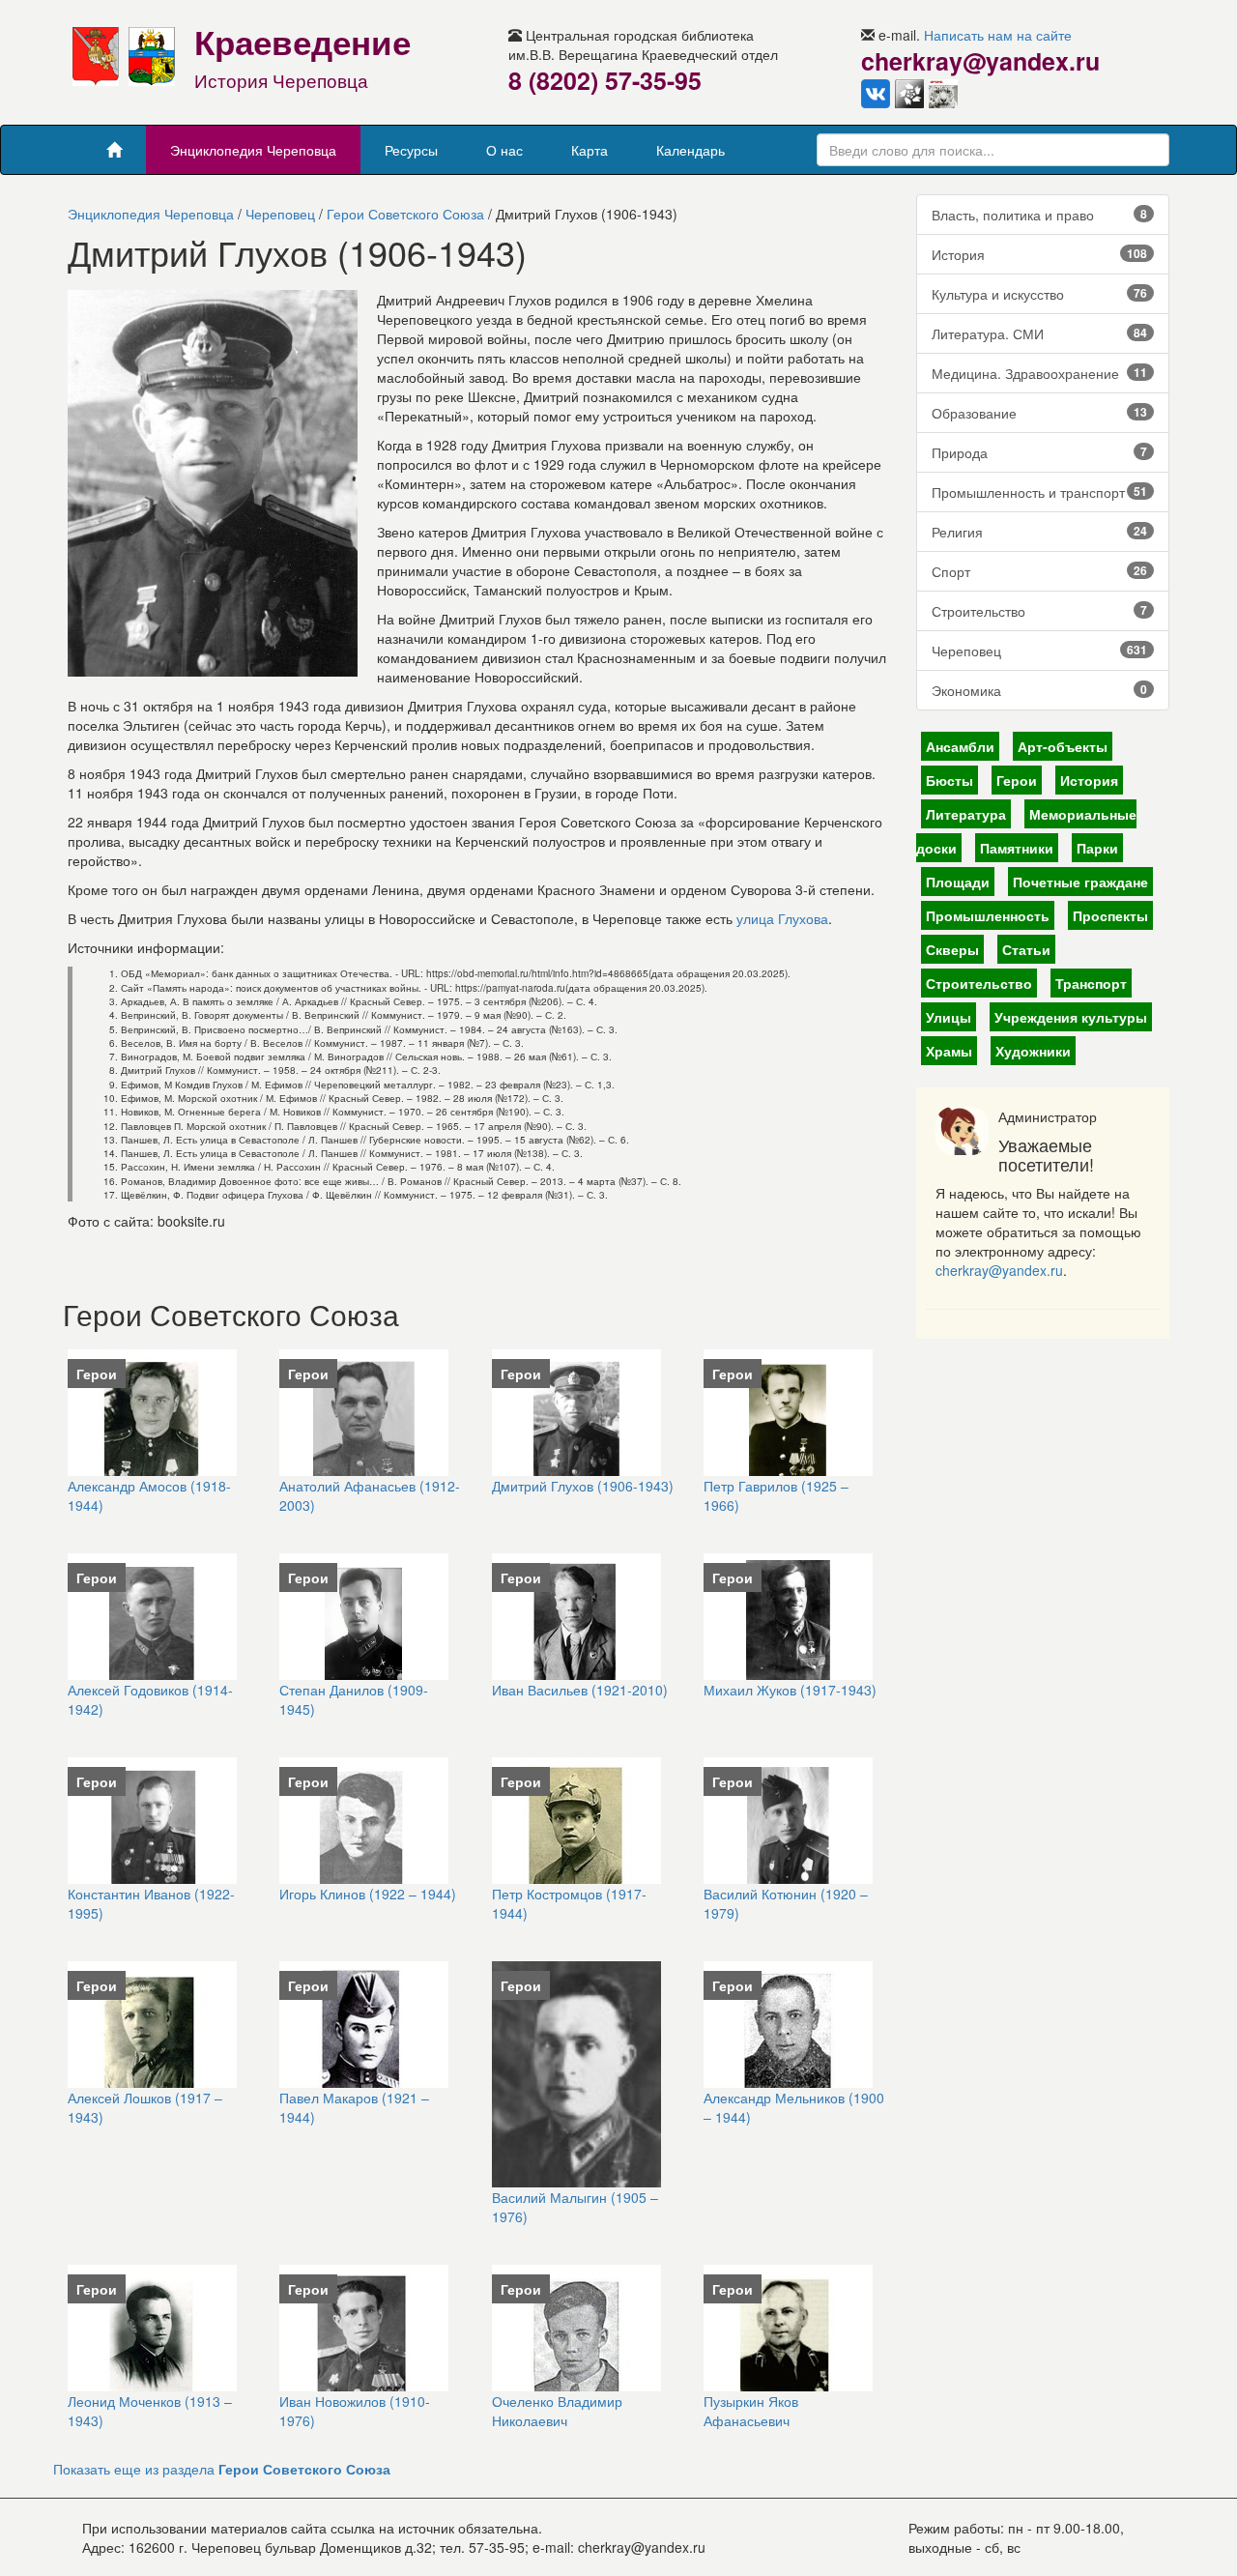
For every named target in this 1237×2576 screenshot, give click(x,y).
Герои (1017, 780)
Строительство (1040, 611)
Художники (1033, 1051)
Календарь (690, 150)
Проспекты (1110, 915)
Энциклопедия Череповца (253, 150)
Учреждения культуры (1071, 1017)
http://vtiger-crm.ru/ (690, 2566)
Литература (966, 814)
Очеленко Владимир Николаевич (557, 2411)
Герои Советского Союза (405, 214)
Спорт (1040, 571)
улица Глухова (782, 918)
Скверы (952, 949)
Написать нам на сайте (998, 35)
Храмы (949, 1051)
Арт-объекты (1063, 746)
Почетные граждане (1080, 882)
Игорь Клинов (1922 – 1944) (368, 1894)
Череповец (280, 214)
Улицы (949, 1017)
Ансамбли (960, 746)
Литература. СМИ (1040, 333)
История (1040, 254)
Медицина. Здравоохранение (1040, 373)
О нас (504, 150)
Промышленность (988, 915)
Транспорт (1091, 983)
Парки (1097, 848)
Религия (1040, 532)
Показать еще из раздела (222, 2469)
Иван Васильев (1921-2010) (580, 1690)
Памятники (1017, 848)
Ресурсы (411, 150)
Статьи (1026, 949)
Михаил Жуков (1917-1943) (790, 1690)
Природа (1040, 452)
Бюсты (949, 780)
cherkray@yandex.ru (999, 1270)
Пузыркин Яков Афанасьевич (751, 2411)
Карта (590, 150)
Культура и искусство (1040, 294)
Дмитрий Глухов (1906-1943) (583, 1486)
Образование (1040, 413)
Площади (958, 882)
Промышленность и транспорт (1040, 492)
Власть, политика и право (1040, 215)
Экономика (1040, 690)
